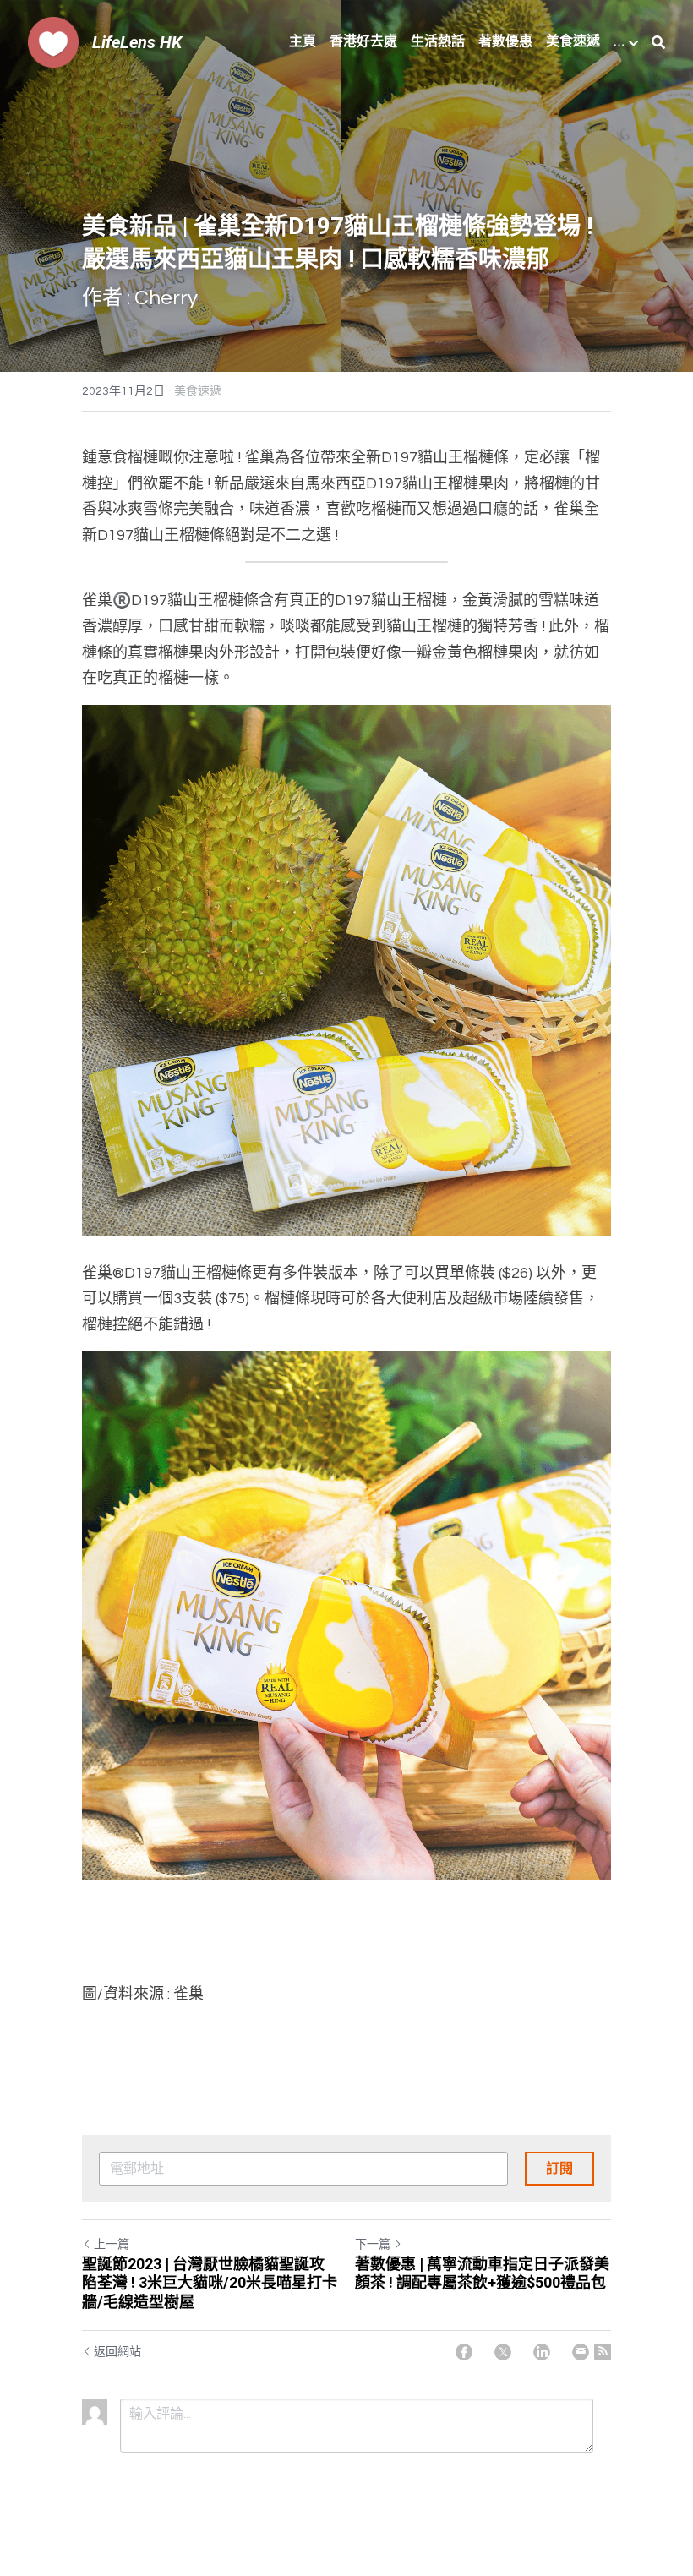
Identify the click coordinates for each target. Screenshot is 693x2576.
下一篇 (373, 2245)
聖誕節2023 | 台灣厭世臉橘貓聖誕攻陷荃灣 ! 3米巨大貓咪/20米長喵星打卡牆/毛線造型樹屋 (210, 2283)
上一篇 (112, 2245)
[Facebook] (464, 2352)
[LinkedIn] (542, 2352)
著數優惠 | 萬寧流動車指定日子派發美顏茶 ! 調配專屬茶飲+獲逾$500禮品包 (482, 2273)
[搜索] (658, 43)
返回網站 (117, 2352)
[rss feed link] (603, 2352)
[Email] (581, 2352)
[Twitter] (503, 2352)
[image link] (53, 41)
